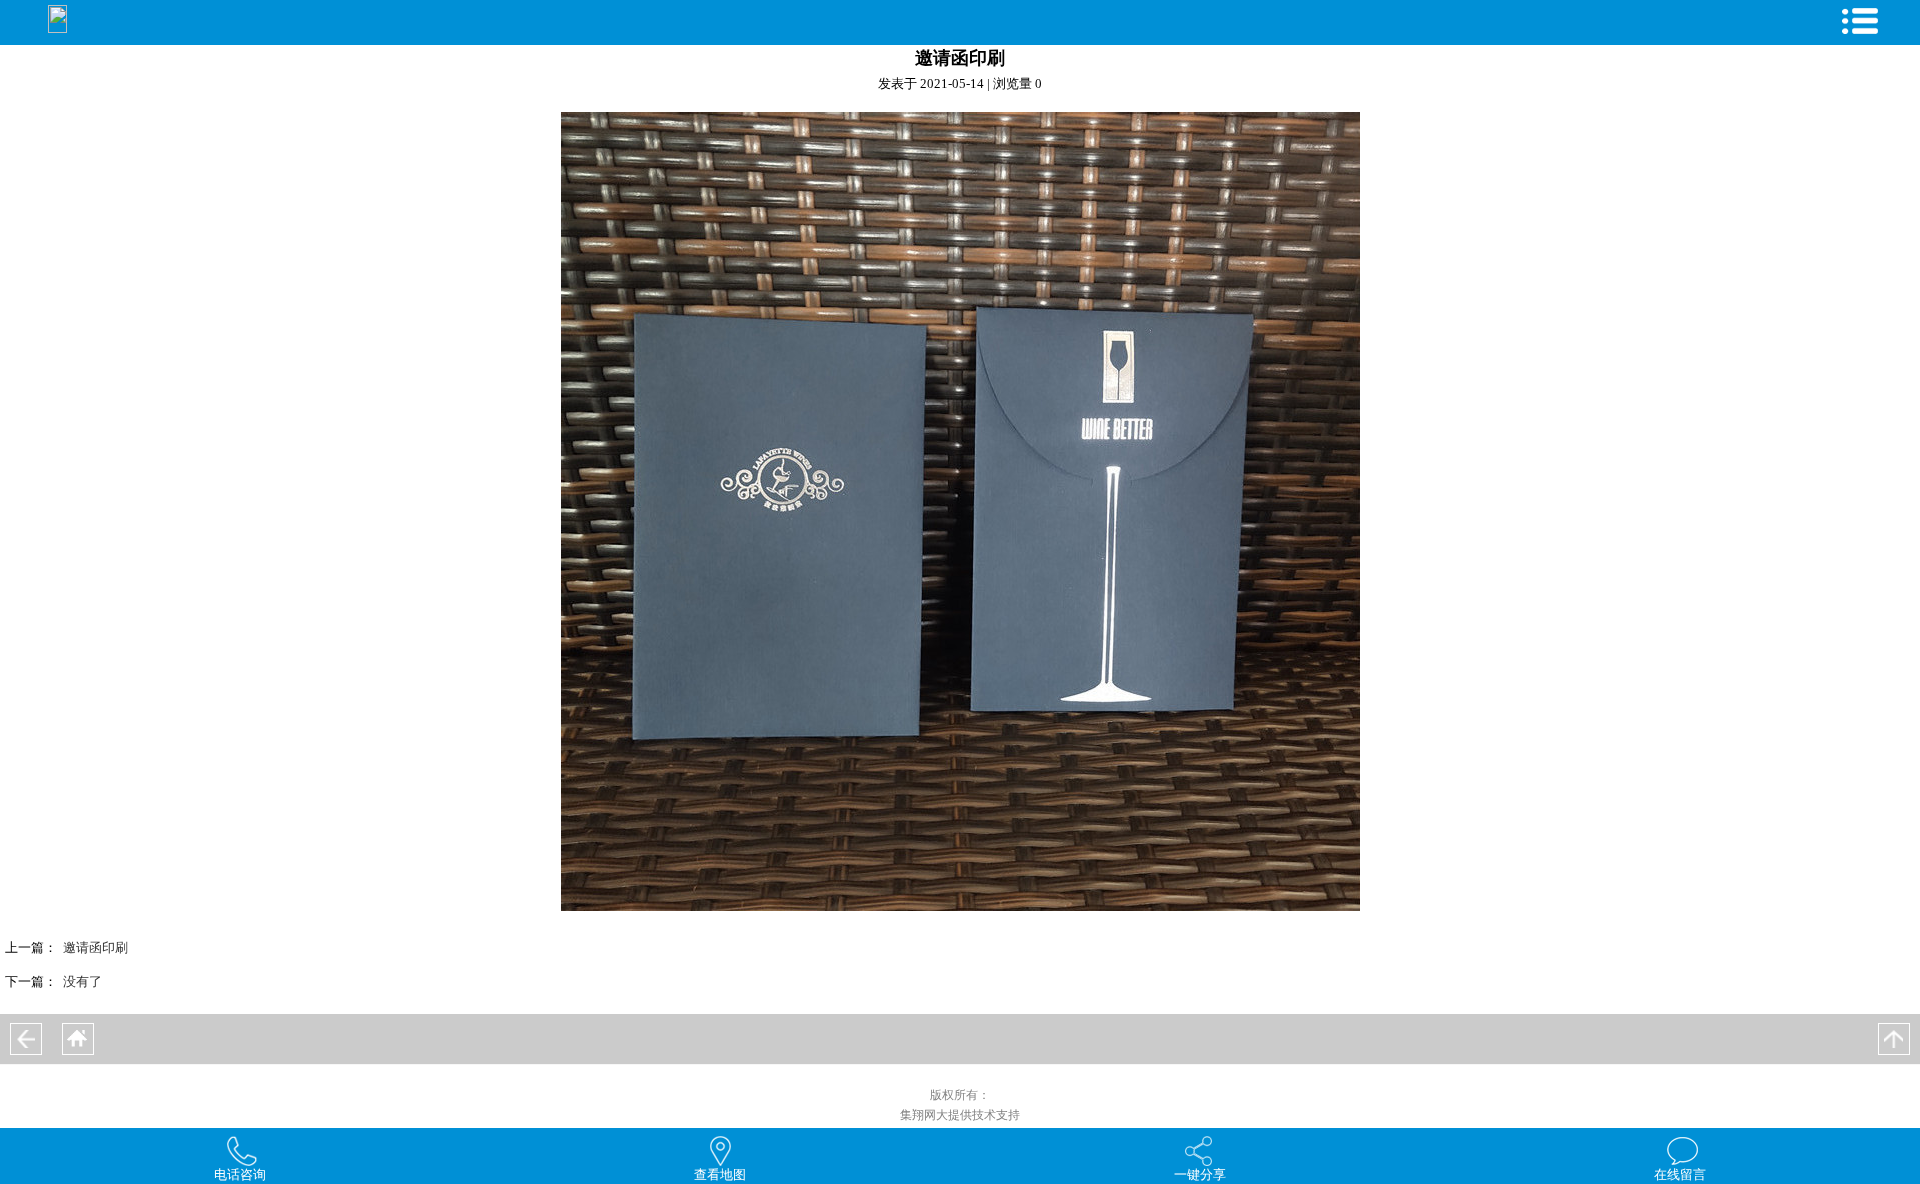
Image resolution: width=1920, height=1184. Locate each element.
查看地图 (720, 1174)
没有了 (82, 981)
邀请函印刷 (95, 947)
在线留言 (1680, 1174)
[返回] (26, 1039)
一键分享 (1200, 1174)
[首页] (78, 1039)
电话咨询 (240, 1174)
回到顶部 (1894, 1039)
